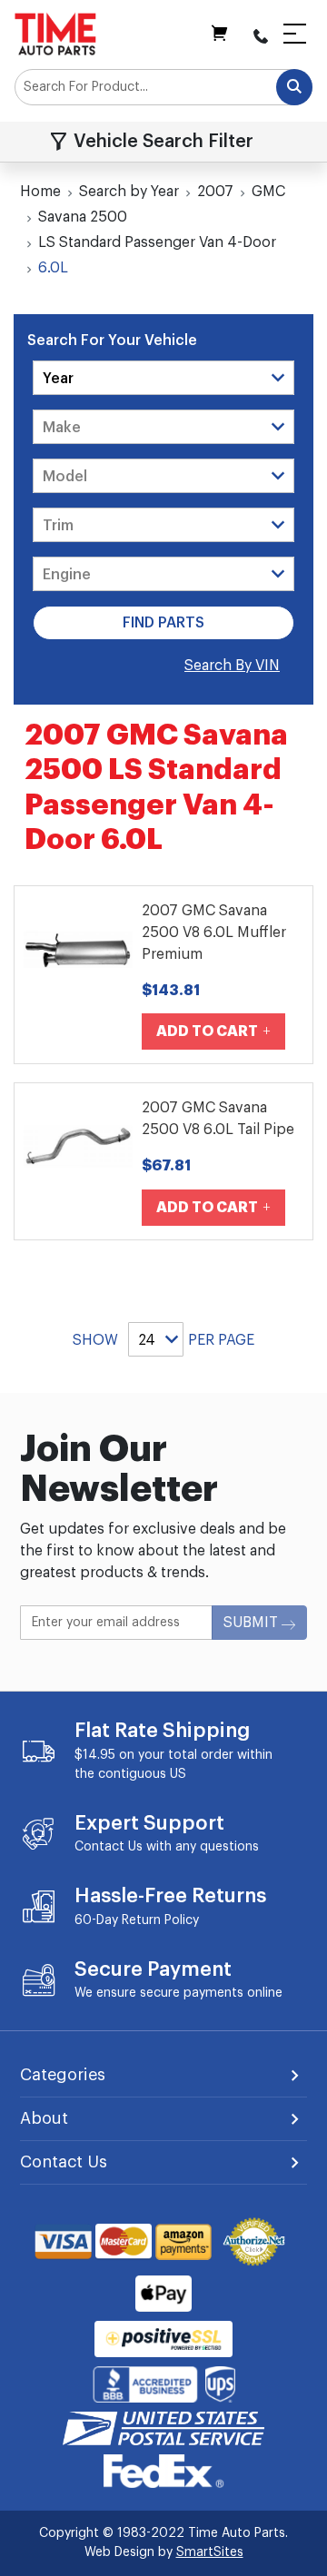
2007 (215, 192)
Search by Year (129, 192)
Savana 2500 (83, 217)
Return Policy (160, 1920)
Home (40, 192)
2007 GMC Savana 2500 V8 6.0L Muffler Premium (214, 933)
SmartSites (210, 2552)
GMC (268, 192)
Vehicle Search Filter (163, 142)
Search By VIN (232, 666)
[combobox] (163, 87)
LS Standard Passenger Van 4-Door (157, 242)
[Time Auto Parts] (55, 34)
